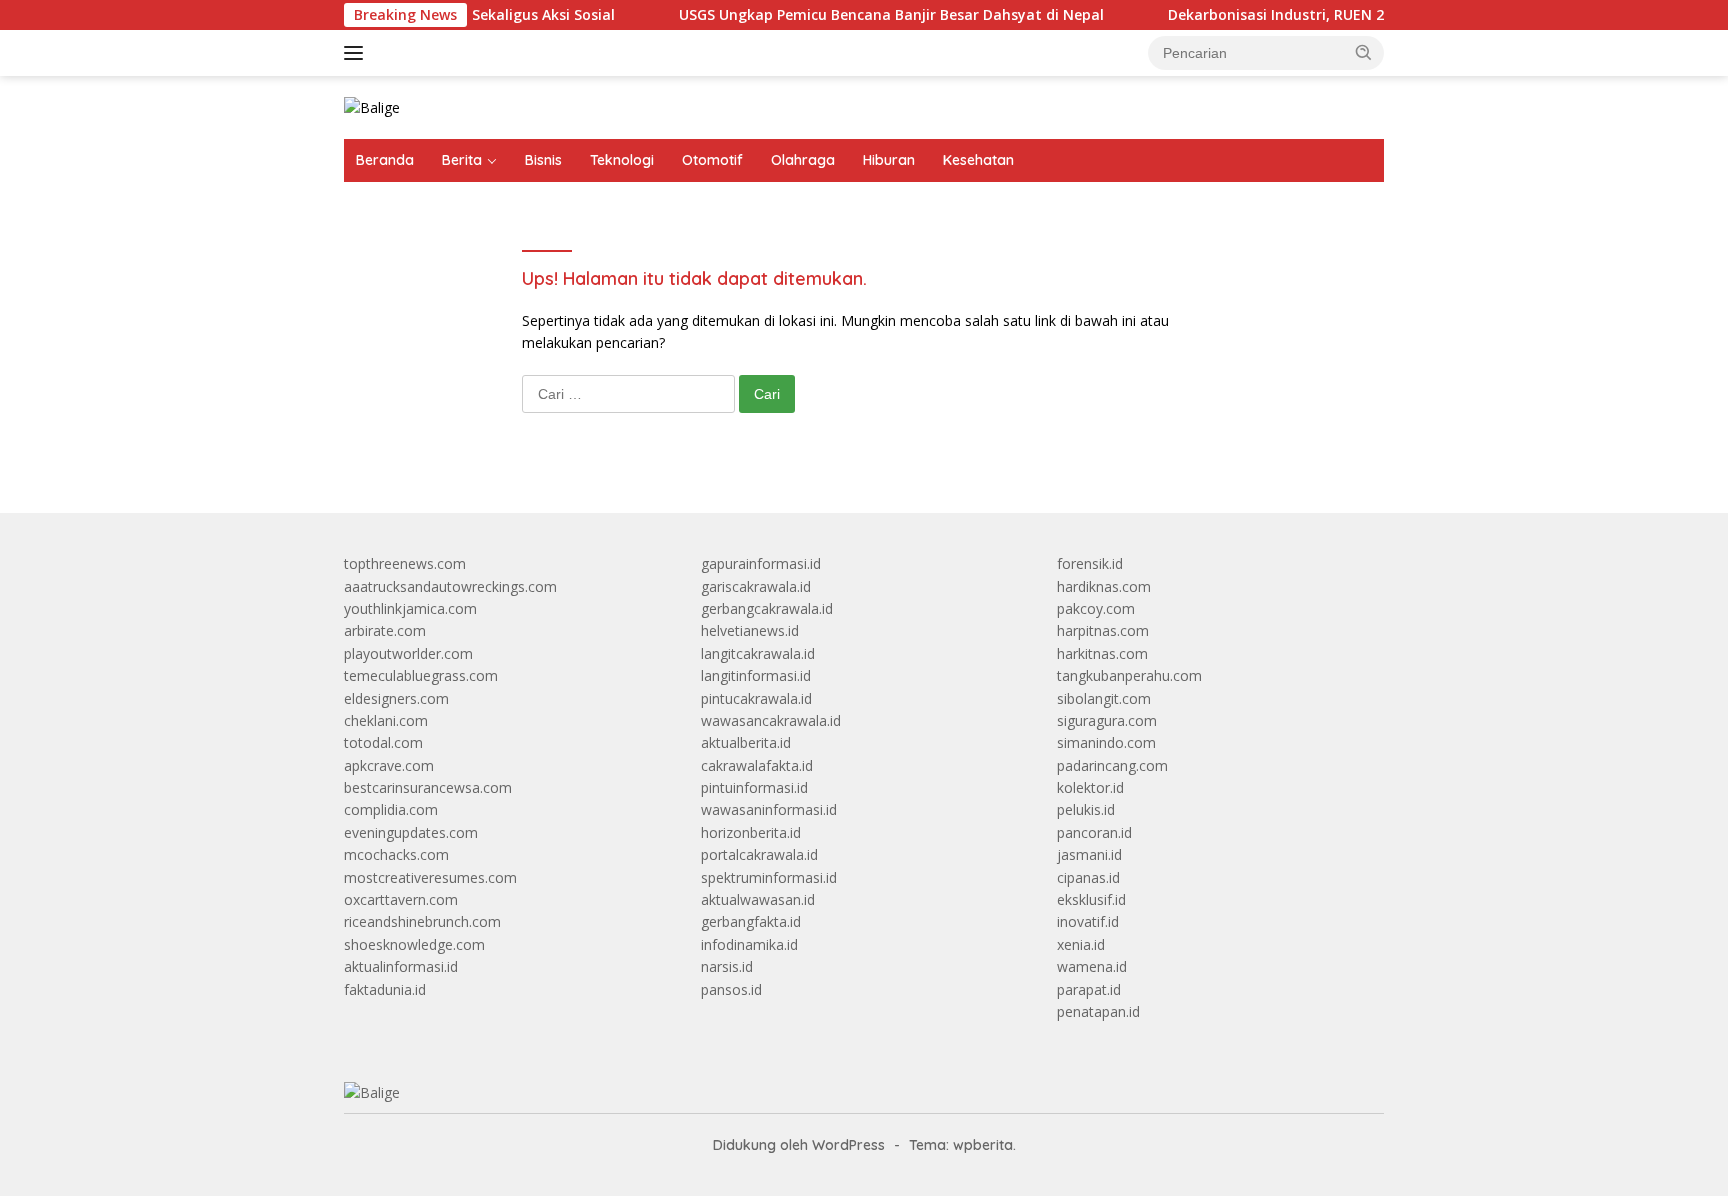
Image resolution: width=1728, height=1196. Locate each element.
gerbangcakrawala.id (767, 608)
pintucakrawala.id (756, 698)
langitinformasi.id (756, 675)
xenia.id (1081, 944)
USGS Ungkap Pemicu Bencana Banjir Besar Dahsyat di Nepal (863, 15)
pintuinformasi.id (754, 787)
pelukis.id (1086, 809)
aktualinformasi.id (401, 966)
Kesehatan (978, 160)
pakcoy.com (1096, 608)
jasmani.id (1089, 854)
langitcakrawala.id (758, 653)
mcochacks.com (396, 854)
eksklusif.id (1091, 899)
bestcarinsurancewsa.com (428, 787)
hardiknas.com (1104, 586)
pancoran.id (1094, 832)
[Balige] (372, 106)
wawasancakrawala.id (771, 720)
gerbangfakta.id (751, 921)
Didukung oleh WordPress (799, 1145)
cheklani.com (386, 720)
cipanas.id (1088, 877)
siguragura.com (1107, 720)
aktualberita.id (746, 742)
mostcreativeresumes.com (430, 877)
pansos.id (731, 989)
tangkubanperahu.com (1129, 675)
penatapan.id (1098, 1011)
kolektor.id (1090, 787)
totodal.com (383, 742)
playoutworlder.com (408, 653)
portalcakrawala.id (759, 854)
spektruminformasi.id (769, 877)
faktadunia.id (385, 989)
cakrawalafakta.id (757, 765)
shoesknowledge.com (414, 944)
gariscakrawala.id (756, 586)
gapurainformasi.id (761, 563)
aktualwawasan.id (758, 899)
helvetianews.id (750, 630)
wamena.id (1092, 966)
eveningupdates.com (411, 832)
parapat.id (1089, 989)
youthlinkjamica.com (410, 608)
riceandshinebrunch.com (422, 921)
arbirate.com (385, 630)
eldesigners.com (396, 698)
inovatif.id (1088, 921)
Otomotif (712, 160)
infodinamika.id (749, 944)
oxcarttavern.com (401, 899)
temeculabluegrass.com (421, 675)
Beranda (385, 160)
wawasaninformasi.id (769, 809)
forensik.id (1090, 563)
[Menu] (357, 53)
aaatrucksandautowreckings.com (450, 586)
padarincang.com (1112, 765)
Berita (462, 160)
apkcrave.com (389, 765)
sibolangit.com (1104, 698)
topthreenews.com (405, 563)
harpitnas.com (1103, 630)
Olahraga (803, 160)
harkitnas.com (1102, 653)
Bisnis (543, 160)
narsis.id (727, 966)
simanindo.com (1106, 742)
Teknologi (622, 160)
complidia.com (391, 809)
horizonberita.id (751, 832)
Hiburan (889, 160)
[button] (1364, 52)
